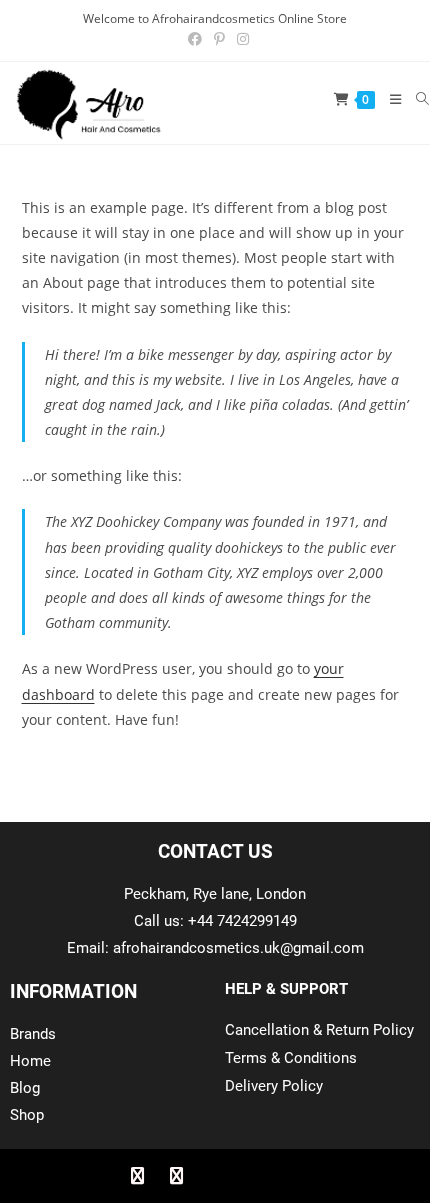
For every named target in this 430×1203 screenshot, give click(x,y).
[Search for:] (415, 99)
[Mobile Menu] (388, 99)
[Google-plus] (215, 1176)
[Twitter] (176, 1176)
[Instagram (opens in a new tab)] (240, 39)
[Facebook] (137, 1176)
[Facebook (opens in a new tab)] (195, 39)
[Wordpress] (254, 1176)
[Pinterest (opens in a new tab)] (219, 39)
